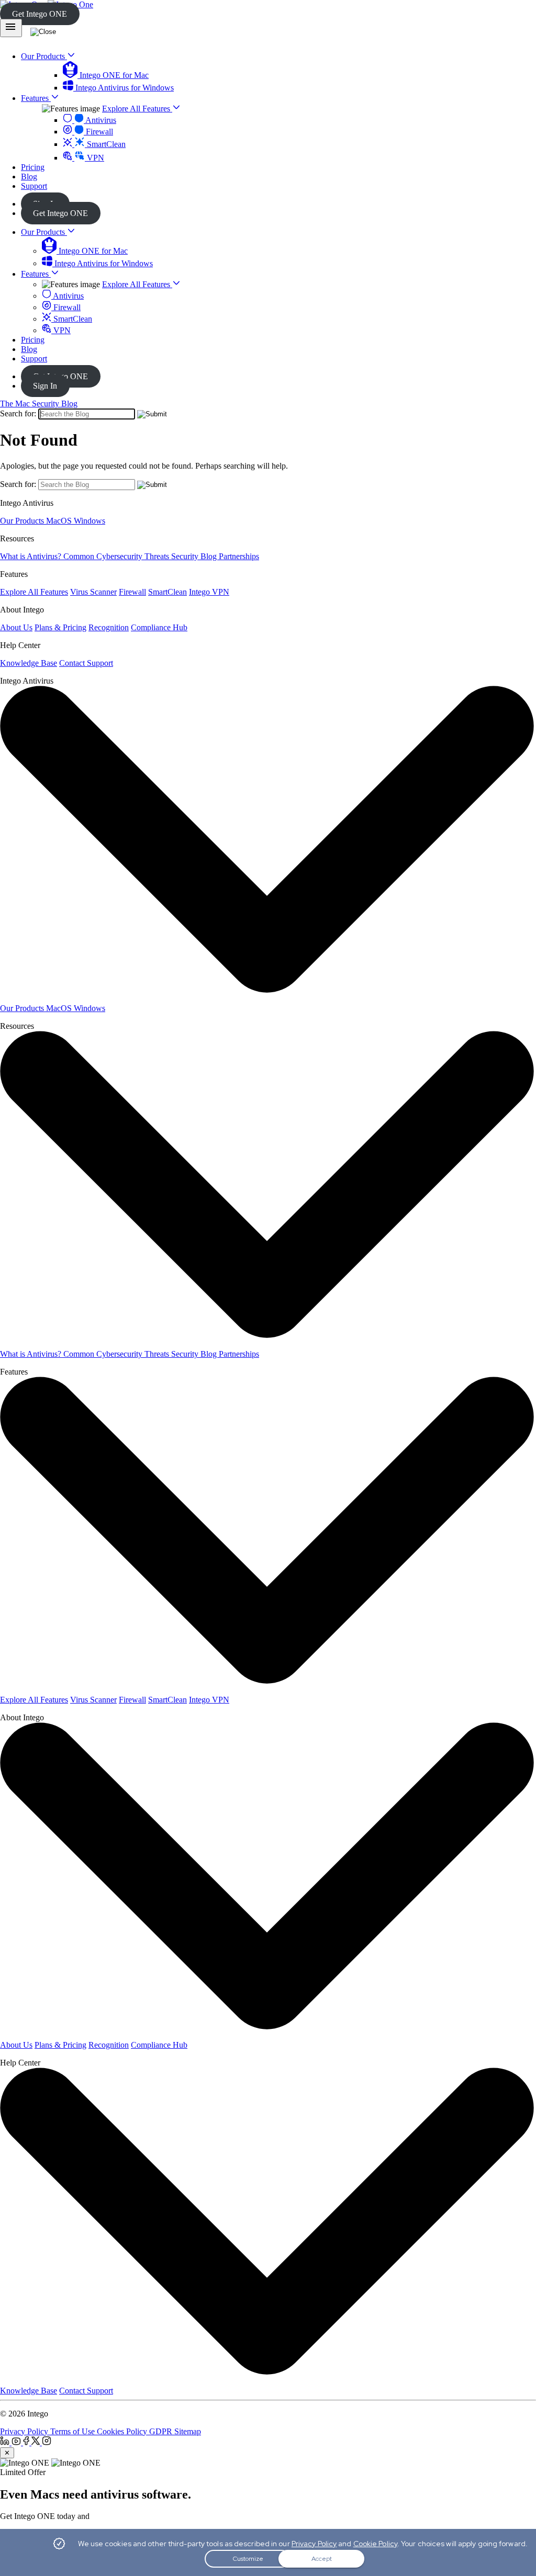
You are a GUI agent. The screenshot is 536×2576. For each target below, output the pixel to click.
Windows (90, 521)
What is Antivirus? (32, 556)
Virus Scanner (93, 592)
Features (36, 274)
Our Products (44, 232)
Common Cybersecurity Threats (117, 556)
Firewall (98, 132)
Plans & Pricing (60, 627)
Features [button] (36, 98)
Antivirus (100, 120)
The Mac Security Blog (39, 404)
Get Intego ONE (40, 14)
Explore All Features (137, 109)
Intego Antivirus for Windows (124, 88)
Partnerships (239, 556)
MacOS (60, 521)
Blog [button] (29, 177)
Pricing (33, 340)
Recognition (109, 627)
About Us (16, 627)
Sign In (45, 386)
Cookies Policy (123, 2431)
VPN (94, 158)
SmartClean (105, 144)
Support (34, 359)
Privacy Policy (25, 2431)
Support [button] (34, 186)
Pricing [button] (33, 167)
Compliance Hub (159, 627)
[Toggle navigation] (11, 28)
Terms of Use (74, 2431)
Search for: (18, 413)
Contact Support (86, 663)
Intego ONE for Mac (113, 75)
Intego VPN (209, 592)
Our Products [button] (44, 56)
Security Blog (195, 556)
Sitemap (188, 2431)
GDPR (162, 2431)
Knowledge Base (29, 663)
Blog (29, 349)
